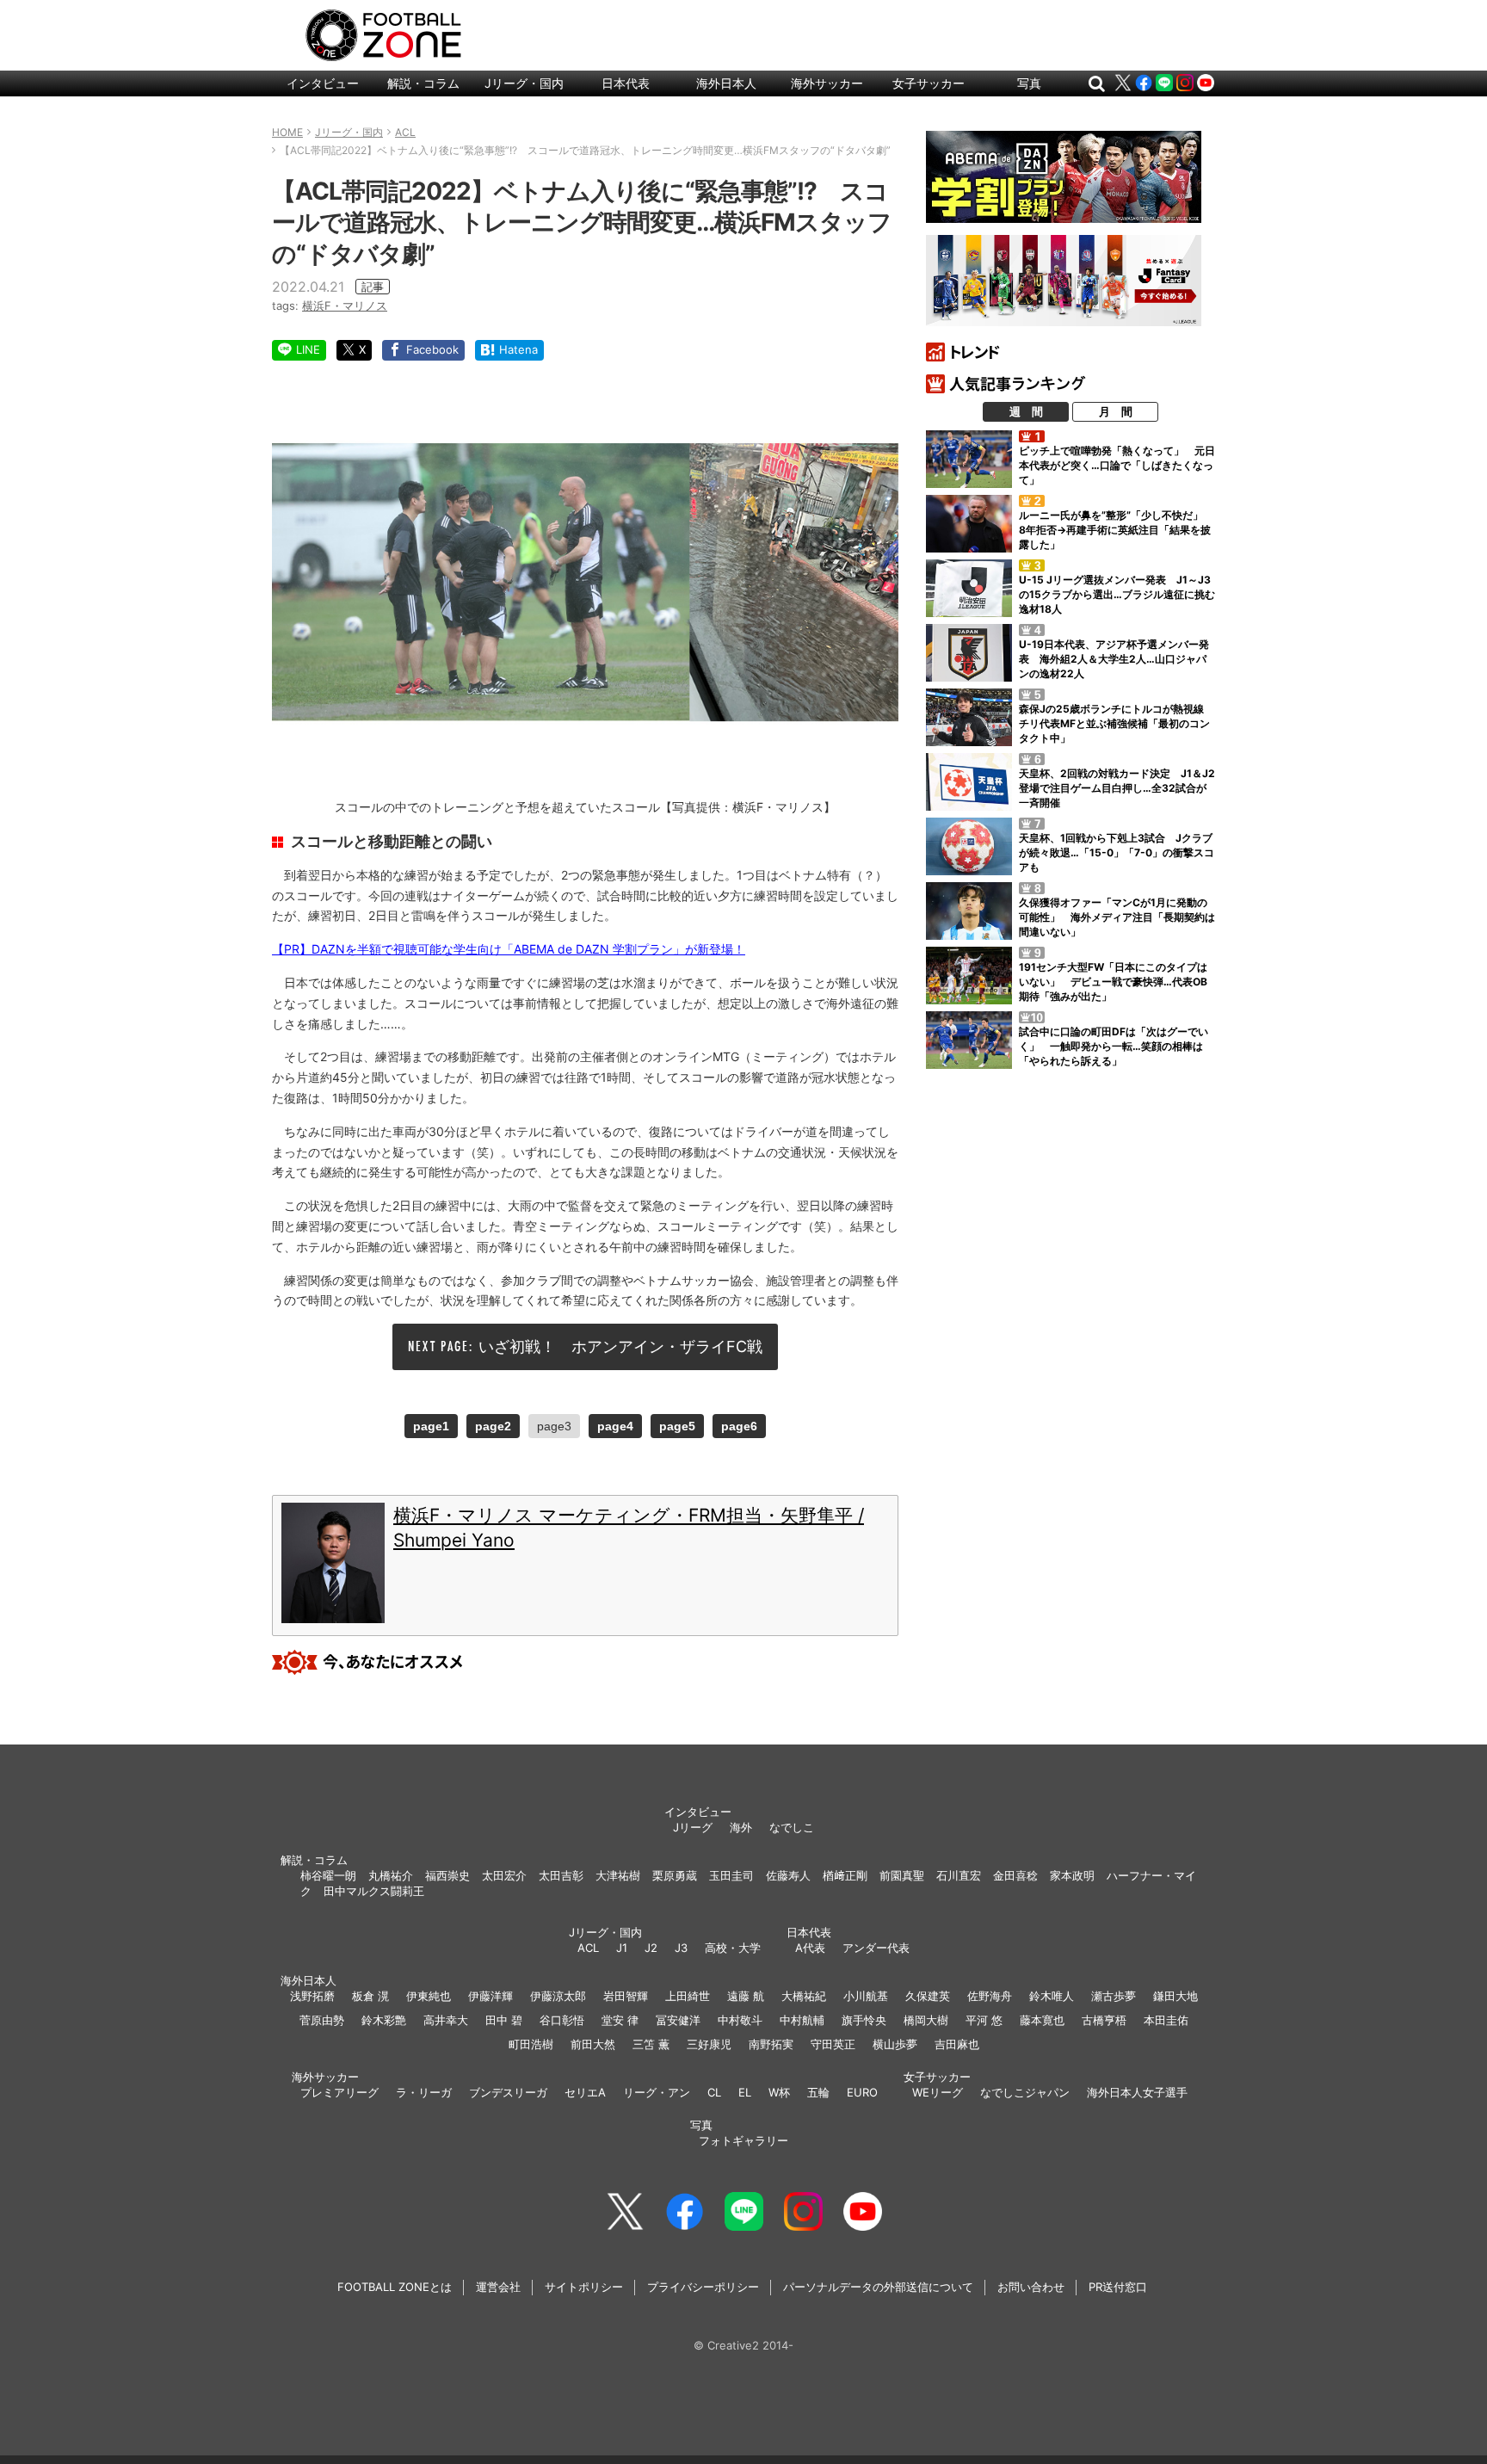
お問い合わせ (1031, 2287)
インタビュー (323, 83)
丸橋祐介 (391, 1875)
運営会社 (498, 2287)
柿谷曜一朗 (328, 1875)
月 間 (1116, 411)
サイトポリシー (584, 2287)
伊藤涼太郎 (558, 1996)
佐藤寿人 (788, 1875)
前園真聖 (902, 1875)
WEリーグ (938, 2092)
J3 (681, 1948)
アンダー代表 (876, 1948)
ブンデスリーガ (508, 2092)
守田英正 (833, 2044)
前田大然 (593, 2044)
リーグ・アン (657, 2092)
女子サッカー (929, 83)
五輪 (818, 2092)
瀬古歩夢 (1114, 1996)
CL (714, 2092)
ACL (588, 1948)
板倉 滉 (370, 1996)
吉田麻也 (957, 2044)
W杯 (779, 2092)
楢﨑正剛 (845, 1875)
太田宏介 (504, 1875)
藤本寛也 (1042, 2020)
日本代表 (626, 83)
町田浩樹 (531, 2044)
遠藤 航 (746, 1996)
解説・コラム (423, 83)
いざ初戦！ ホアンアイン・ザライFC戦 (620, 1346)
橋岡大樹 (926, 2020)
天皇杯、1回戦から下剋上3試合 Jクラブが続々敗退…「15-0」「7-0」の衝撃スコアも (1117, 852)
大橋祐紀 (804, 1996)
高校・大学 (733, 1948)
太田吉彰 (561, 1875)
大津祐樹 (618, 1875)
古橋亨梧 (1104, 2020)
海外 (741, 1827)
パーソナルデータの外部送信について (878, 2287)
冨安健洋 (678, 2020)
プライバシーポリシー (703, 2287)
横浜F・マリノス (345, 306)
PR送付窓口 (1118, 2287)
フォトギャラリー (743, 2140)
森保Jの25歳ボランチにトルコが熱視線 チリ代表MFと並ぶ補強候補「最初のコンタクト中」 (1117, 723)
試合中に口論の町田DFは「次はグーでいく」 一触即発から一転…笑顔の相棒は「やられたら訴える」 (1114, 1046)
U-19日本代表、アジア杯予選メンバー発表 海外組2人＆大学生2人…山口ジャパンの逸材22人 (1114, 659)
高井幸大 (446, 2020)
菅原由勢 (322, 2020)
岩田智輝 (626, 1996)
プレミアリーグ (339, 2092)
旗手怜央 (864, 2020)
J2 (651, 1948)
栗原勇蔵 (675, 1875)
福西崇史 (447, 1875)
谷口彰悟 (562, 2020)
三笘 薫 (651, 2044)
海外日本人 (726, 83)
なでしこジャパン (1025, 2092)
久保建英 (928, 1996)
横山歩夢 (895, 2044)
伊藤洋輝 (491, 1996)
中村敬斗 (740, 2020)
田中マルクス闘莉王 (374, 1891)
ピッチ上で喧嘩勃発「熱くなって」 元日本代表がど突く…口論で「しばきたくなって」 (1117, 465)
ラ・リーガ (424, 2092)
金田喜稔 (1015, 1875)
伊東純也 (429, 1996)
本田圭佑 (1166, 2020)
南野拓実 (771, 2044)
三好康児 (709, 2044)
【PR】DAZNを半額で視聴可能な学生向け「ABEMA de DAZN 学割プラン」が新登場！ (509, 949)
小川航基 (866, 1996)
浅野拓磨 (312, 1996)
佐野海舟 (990, 1996)
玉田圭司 (731, 1875)
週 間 (1026, 411)
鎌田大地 (1175, 1996)
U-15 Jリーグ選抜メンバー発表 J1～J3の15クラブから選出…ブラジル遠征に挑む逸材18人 (1117, 594)
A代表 (810, 1948)
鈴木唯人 (1052, 1996)
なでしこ (792, 1827)
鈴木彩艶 (384, 2020)
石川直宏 (959, 1875)
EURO (862, 2092)
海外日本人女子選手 (1137, 2092)
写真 (1029, 83)
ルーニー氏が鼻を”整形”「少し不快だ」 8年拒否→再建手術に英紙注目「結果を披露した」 (1116, 530)
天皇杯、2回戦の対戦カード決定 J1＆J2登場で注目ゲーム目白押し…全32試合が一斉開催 (1117, 788)
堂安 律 (620, 2020)
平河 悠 (984, 2020)
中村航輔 (802, 2020)
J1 (622, 1948)
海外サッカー (827, 83)
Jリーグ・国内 (524, 83)
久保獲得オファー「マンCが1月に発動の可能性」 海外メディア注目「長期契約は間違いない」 (1117, 917)
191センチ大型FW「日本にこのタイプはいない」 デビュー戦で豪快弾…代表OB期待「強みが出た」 (1113, 982)
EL (745, 2092)
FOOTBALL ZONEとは (395, 2287)
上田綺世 (688, 1996)
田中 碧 (504, 2020)
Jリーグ (693, 1827)
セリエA (585, 2092)
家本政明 (1072, 1875)
